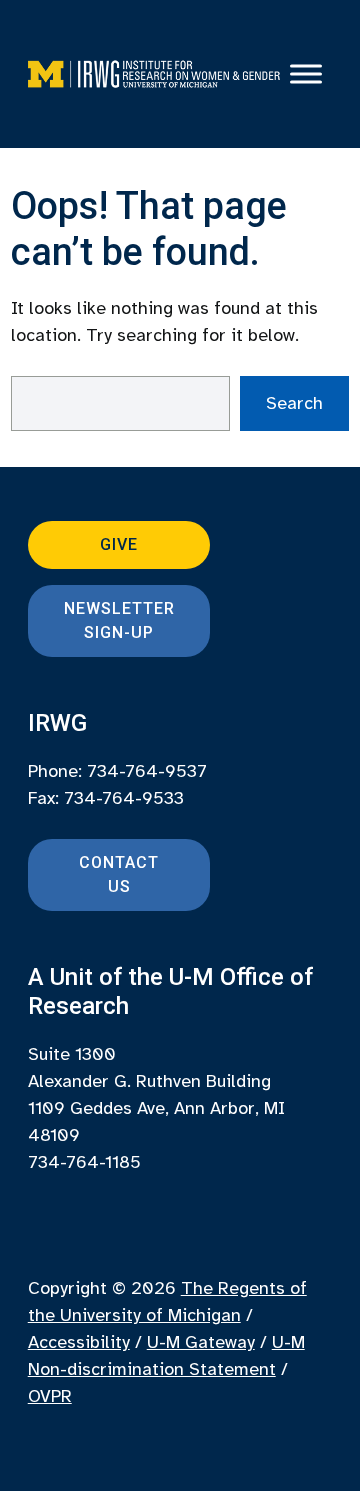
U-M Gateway (201, 1342)
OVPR (50, 1396)
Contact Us (119, 874)
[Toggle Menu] (306, 74)
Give (119, 544)
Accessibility (79, 1342)
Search (294, 403)
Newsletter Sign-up (119, 620)
